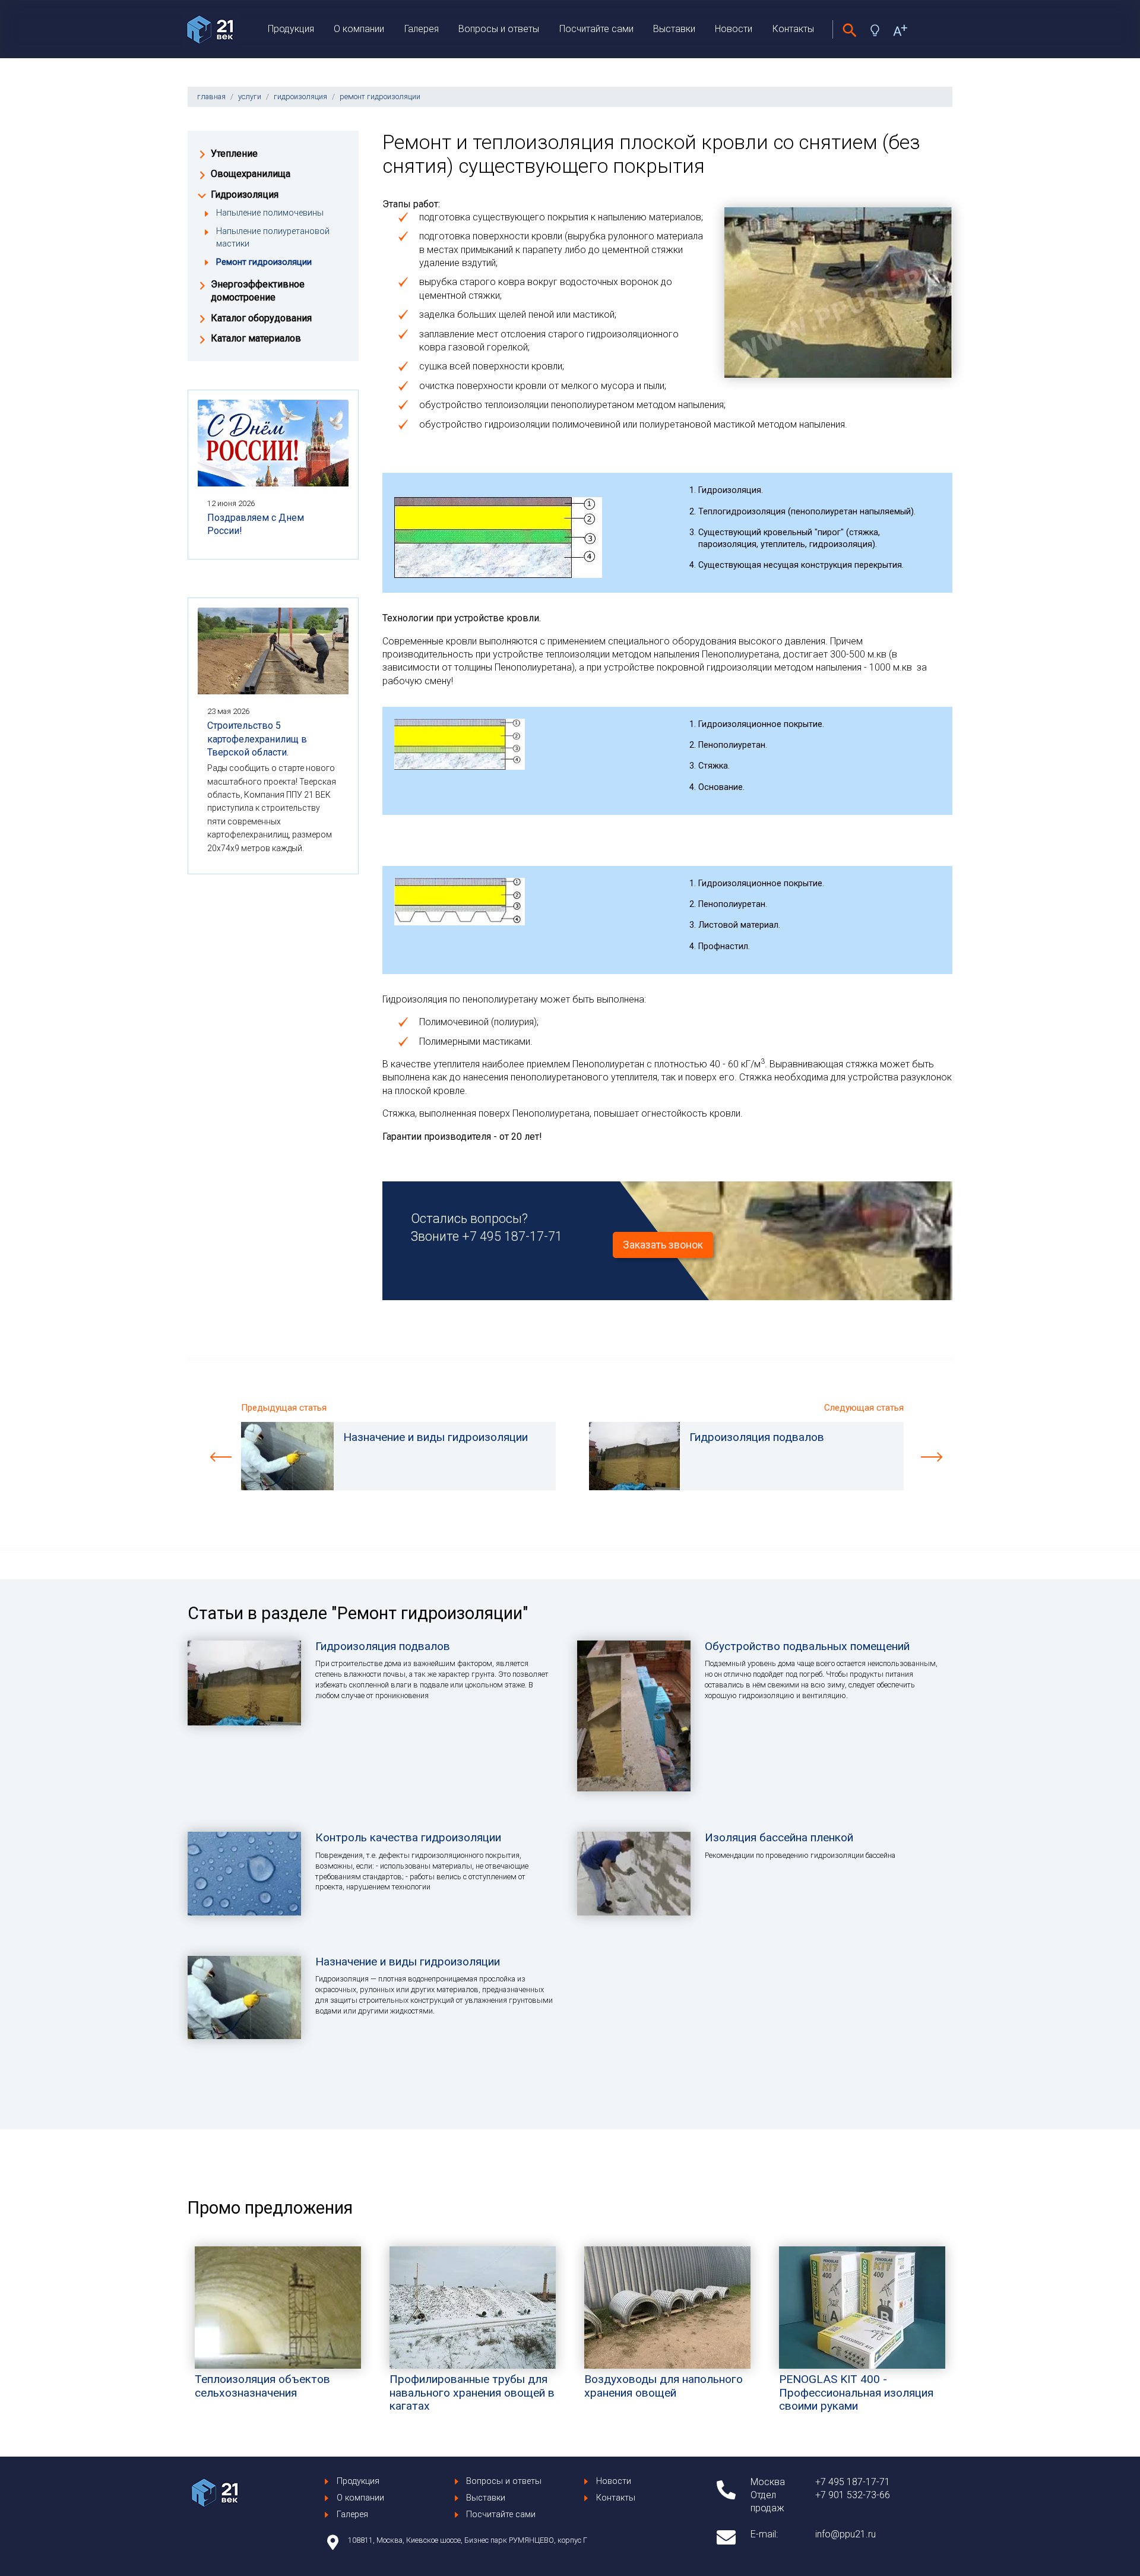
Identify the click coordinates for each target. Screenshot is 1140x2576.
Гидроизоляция (245, 195)
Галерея (422, 29)
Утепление (234, 154)
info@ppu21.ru (845, 2534)
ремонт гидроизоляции (380, 97)
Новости (734, 29)
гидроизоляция (300, 97)
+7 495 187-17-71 (512, 1236)
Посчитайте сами (596, 29)
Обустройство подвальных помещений (807, 1646)
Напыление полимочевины (270, 213)
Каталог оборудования (261, 318)
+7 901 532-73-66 (853, 2495)
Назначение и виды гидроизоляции (408, 1962)
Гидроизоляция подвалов (383, 1646)
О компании (359, 29)
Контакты (793, 29)
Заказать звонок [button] (663, 1245)
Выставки (674, 29)
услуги (250, 97)
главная (211, 97)
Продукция (291, 29)
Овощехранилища (251, 174)
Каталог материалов (256, 338)
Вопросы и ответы (499, 29)
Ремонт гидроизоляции (264, 262)
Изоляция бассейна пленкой (779, 1837)
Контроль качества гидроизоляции (408, 1837)
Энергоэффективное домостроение (258, 291)
